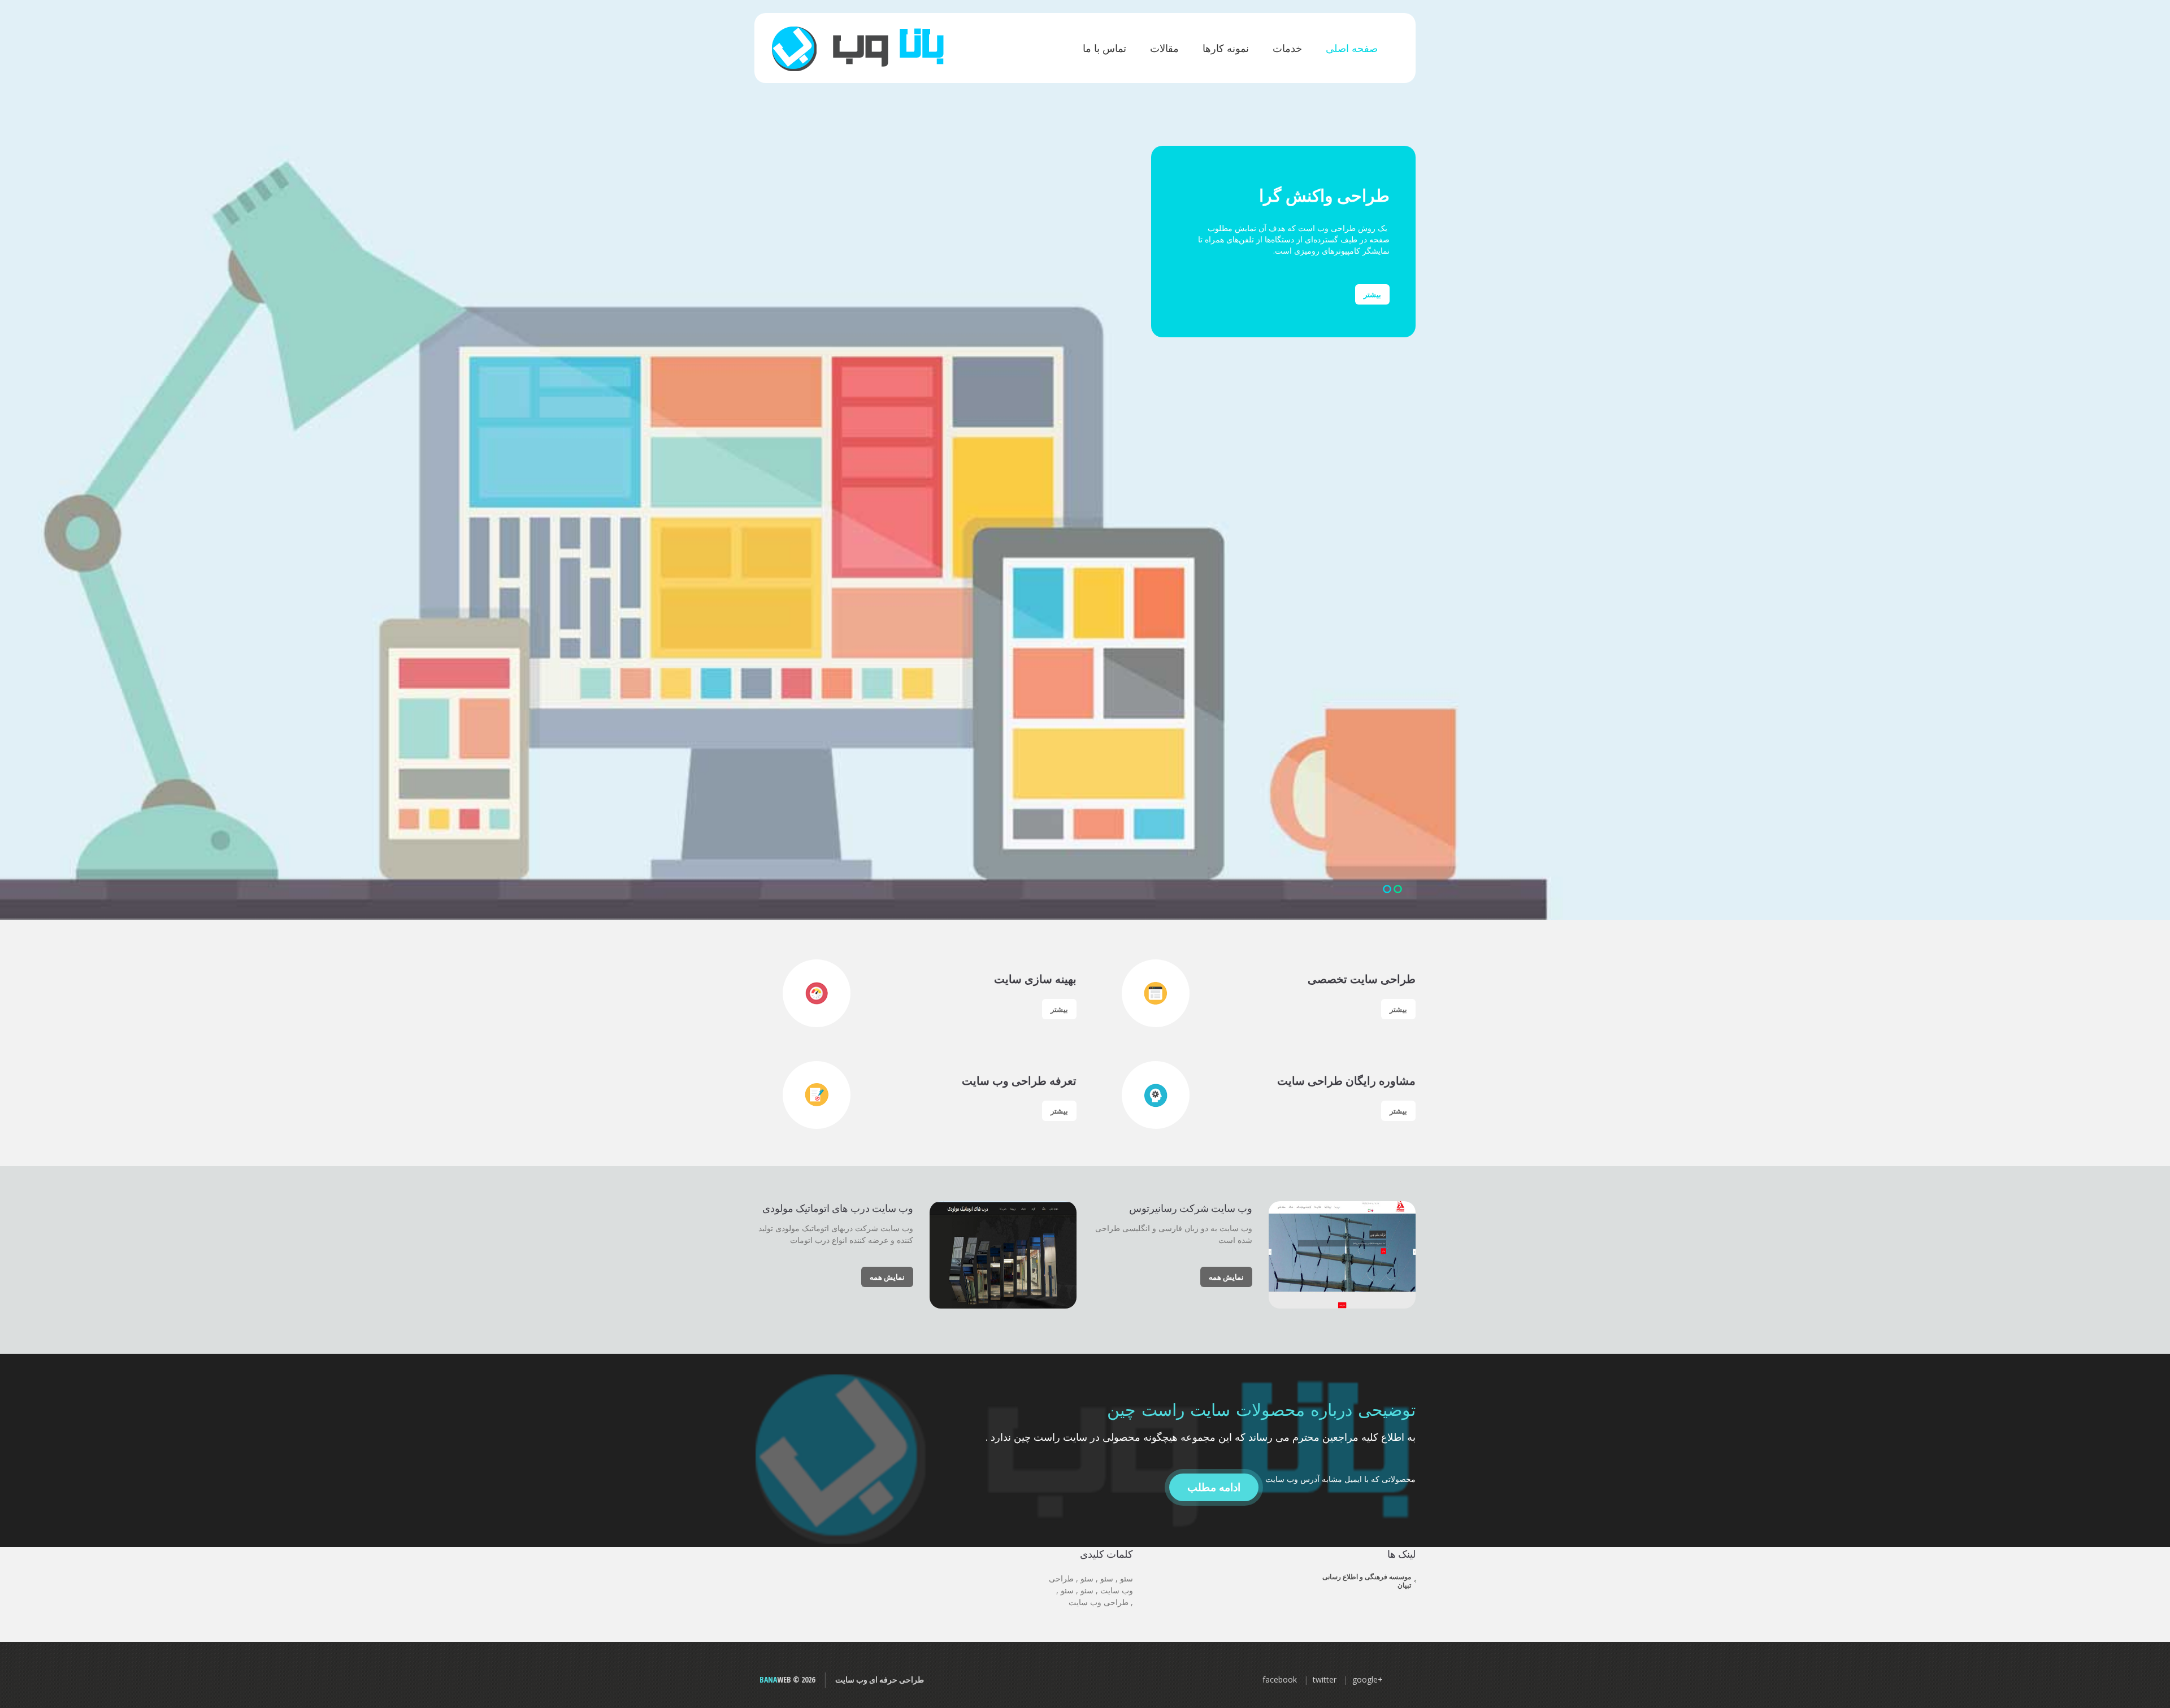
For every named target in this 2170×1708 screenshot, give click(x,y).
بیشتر (1372, 294)
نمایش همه (1226, 1277)
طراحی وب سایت (1099, 1602)
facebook (1280, 1679)
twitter (1325, 1679)
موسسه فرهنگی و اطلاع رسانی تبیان (1367, 1581)
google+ (1368, 1679)
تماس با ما (1104, 48)
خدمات (1287, 48)
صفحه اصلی (1352, 48)
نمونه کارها (1226, 48)
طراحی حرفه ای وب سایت (880, 1679)
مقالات (1164, 48)
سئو (1127, 1578)
